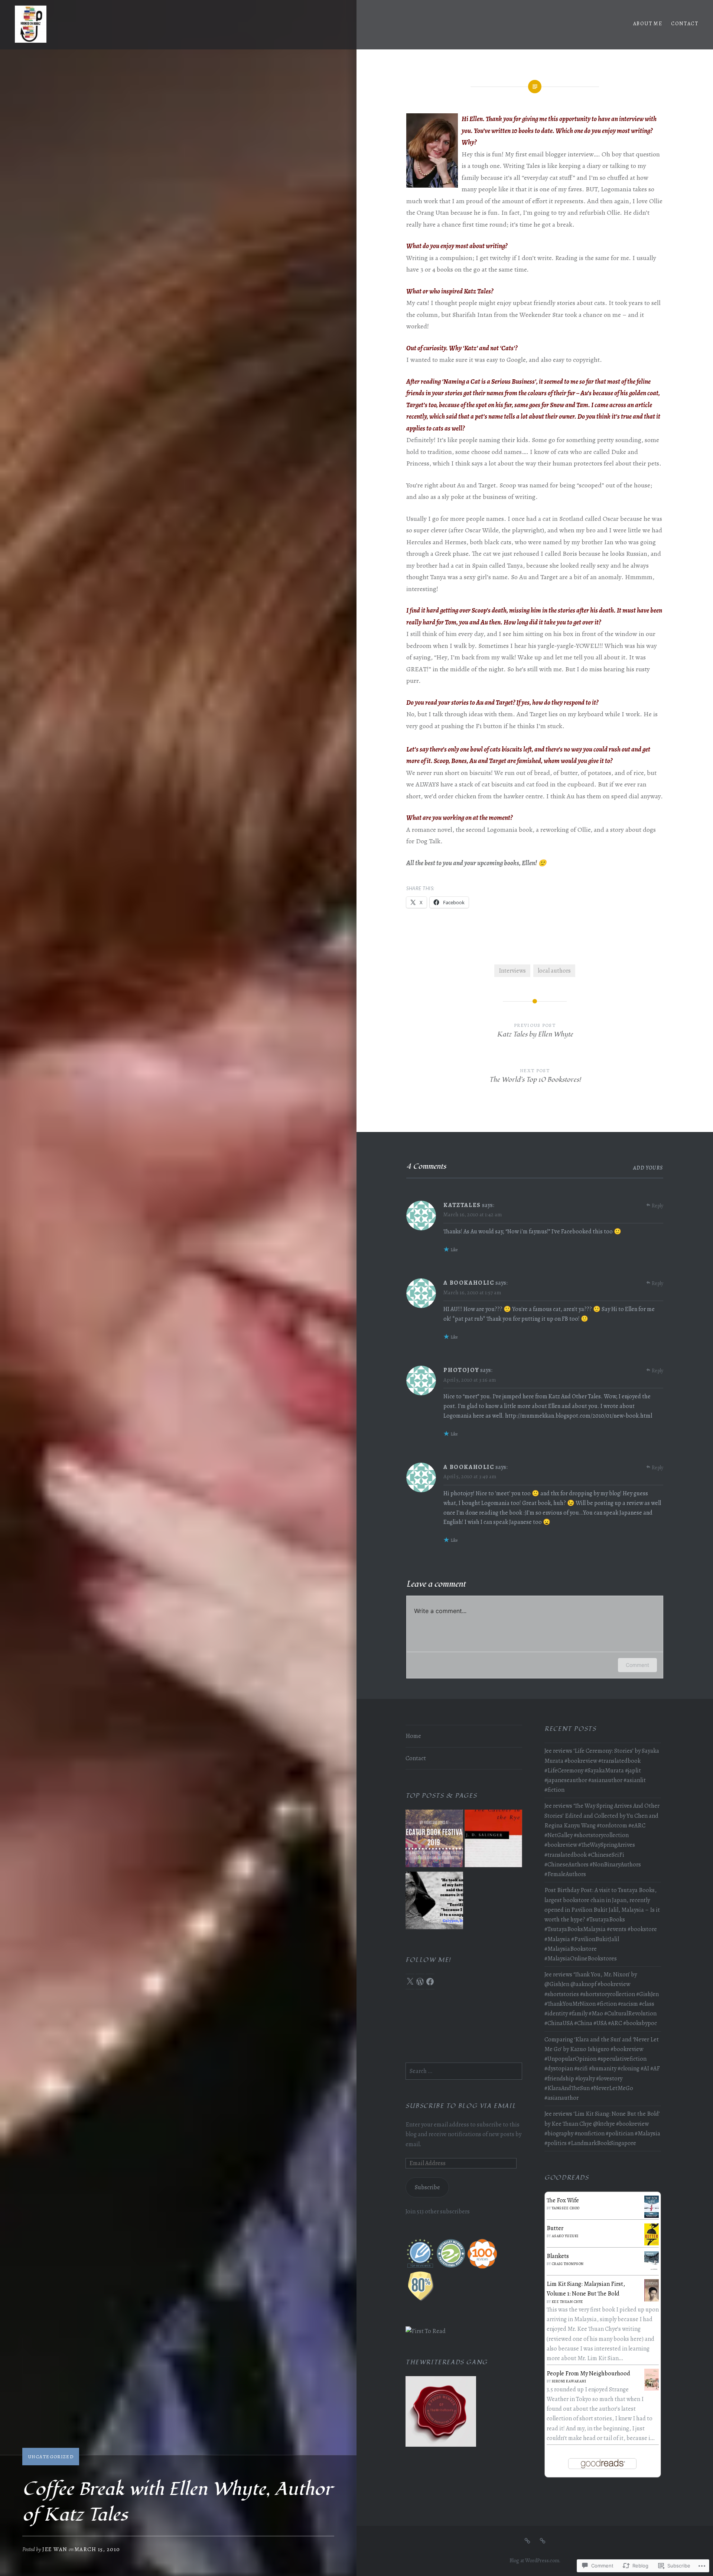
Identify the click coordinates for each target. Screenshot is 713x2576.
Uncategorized (51, 2457)
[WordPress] (420, 1982)
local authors (554, 971)
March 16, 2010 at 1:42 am (473, 1214)
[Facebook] (430, 1982)
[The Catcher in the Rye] (493, 1840)
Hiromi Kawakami (569, 2381)
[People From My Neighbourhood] (652, 2389)
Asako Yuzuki (565, 2236)
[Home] (527, 2541)
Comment (637, 1665)
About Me (648, 24)
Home (413, 1736)
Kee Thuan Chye (568, 2302)
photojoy (461, 1370)
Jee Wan (55, 2549)
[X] (410, 1982)
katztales (462, 1205)
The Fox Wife (563, 2200)
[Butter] (652, 2244)
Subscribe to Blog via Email (461, 2106)
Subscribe (427, 2187)
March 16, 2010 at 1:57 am (472, 1292)
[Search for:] (464, 2071)
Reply (657, 1206)
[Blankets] (652, 2269)
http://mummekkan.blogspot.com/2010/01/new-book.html (579, 1416)
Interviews (512, 971)
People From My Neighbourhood (588, 2374)
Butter (555, 2228)
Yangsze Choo (566, 2208)
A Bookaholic (469, 1283)
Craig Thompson (568, 2264)
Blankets (558, 2256)
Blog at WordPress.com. (535, 2561)
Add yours (648, 1168)
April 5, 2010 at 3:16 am (470, 1380)
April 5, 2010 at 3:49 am (470, 1476)
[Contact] (543, 2541)
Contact (685, 24)
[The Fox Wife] (652, 2216)
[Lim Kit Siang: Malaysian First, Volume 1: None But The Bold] (652, 2300)
